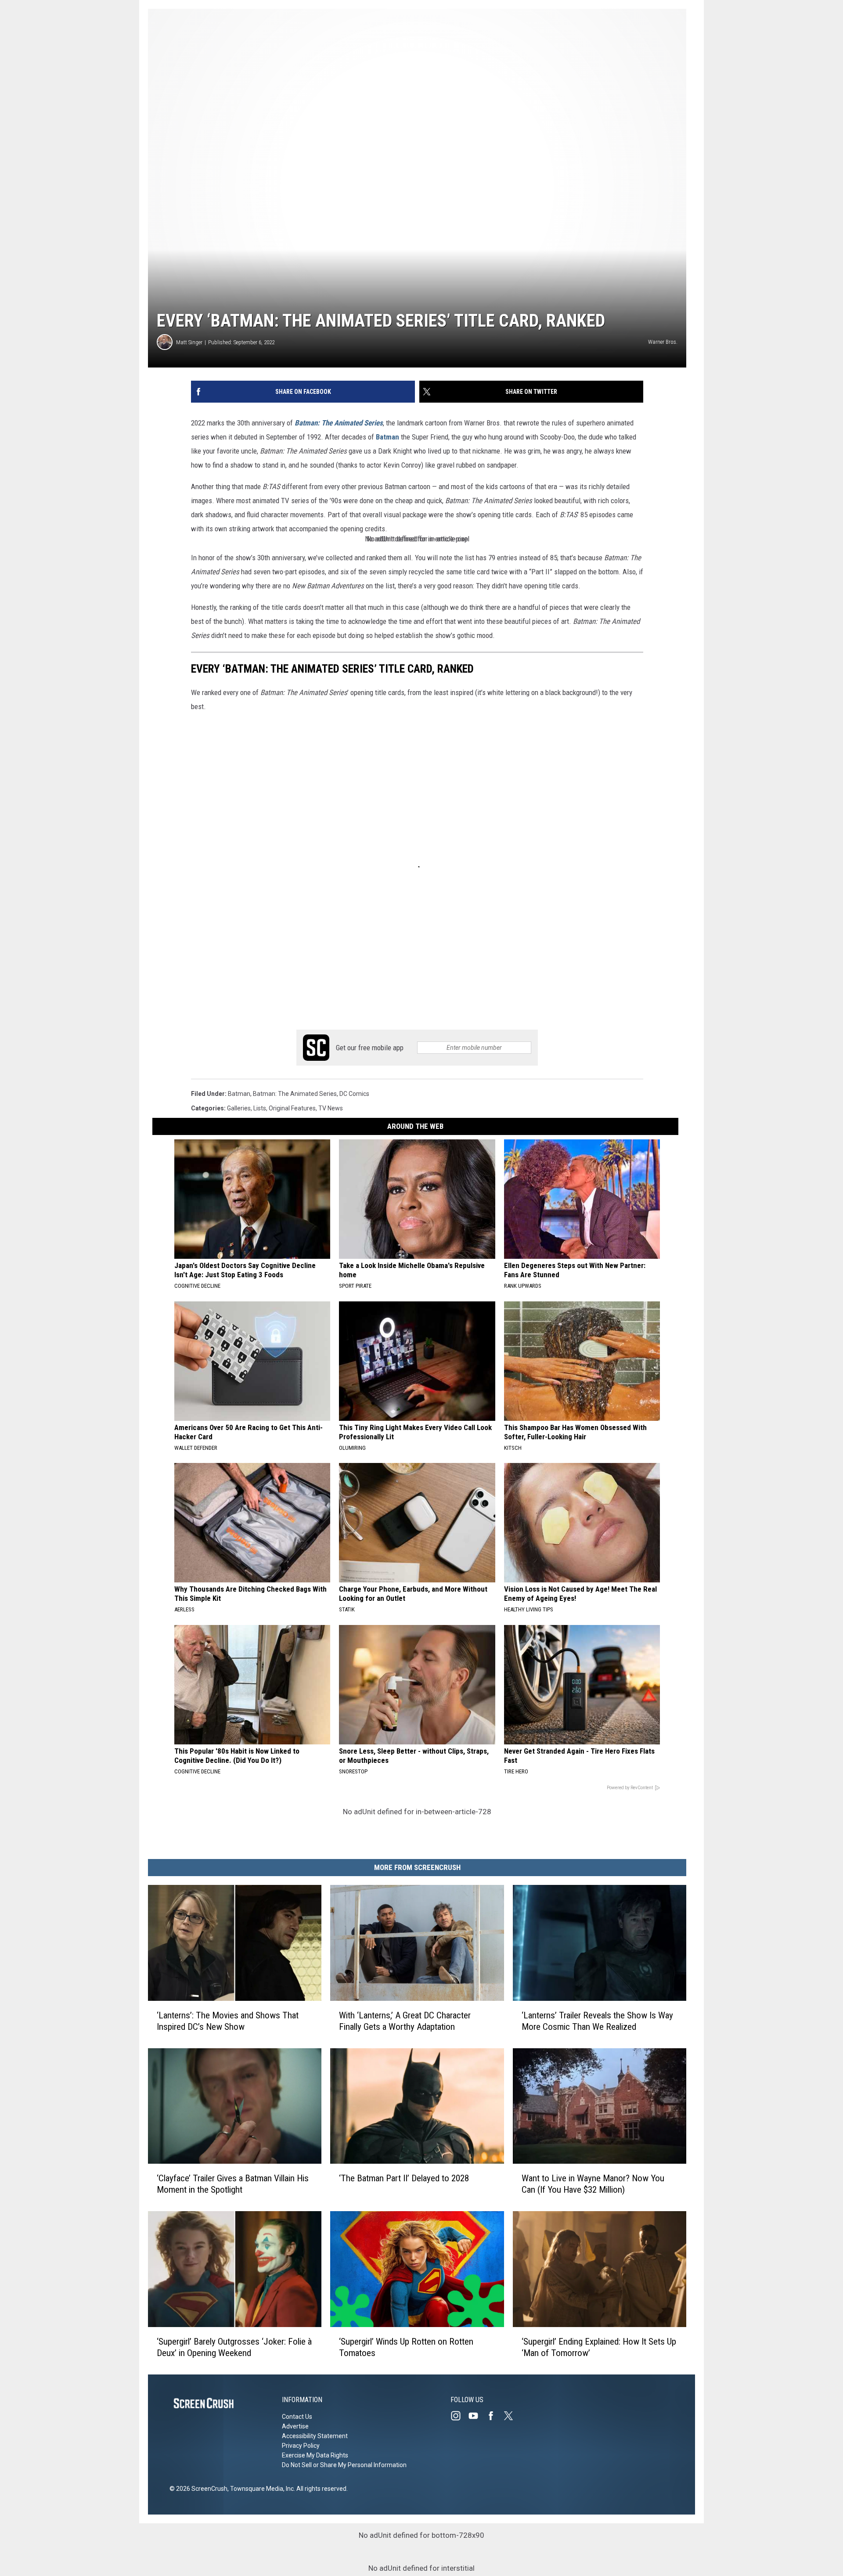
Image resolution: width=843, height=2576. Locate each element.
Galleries (239, 1108)
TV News (331, 1108)
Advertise (295, 2426)
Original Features (292, 1108)
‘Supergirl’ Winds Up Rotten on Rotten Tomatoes (406, 2347)
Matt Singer (189, 342)
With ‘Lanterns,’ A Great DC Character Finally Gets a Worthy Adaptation (405, 2021)
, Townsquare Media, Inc (261, 2489)
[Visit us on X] (512, 2416)
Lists (260, 1108)
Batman (387, 437)
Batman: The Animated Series (339, 423)
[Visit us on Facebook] (494, 2416)
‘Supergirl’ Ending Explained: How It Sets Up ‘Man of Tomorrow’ (599, 2347)
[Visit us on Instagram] (459, 2416)
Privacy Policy (301, 2446)
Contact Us (297, 2417)
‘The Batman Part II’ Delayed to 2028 (404, 2178)
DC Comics (354, 1094)
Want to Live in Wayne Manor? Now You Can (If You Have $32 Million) (593, 2184)
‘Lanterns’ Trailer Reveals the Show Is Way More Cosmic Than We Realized (597, 2021)
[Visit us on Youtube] (477, 2416)
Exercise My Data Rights (315, 2455)
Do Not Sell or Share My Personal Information (344, 2465)
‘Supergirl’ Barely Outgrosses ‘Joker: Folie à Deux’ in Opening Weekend (234, 2347)
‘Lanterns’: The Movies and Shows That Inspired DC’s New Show (228, 2021)
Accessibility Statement (315, 2436)
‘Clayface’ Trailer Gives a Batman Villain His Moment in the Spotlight (233, 2184)
